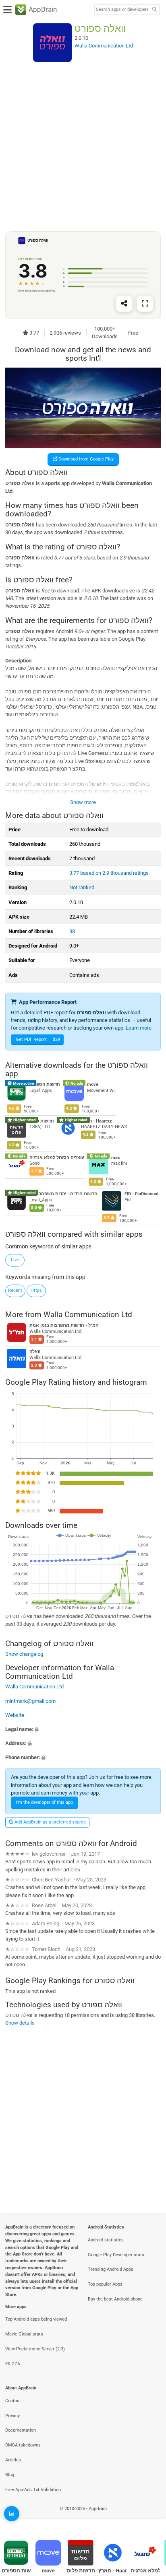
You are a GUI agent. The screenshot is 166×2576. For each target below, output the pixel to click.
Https (36, 1290)
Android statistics (106, 2240)
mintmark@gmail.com (30, 1701)
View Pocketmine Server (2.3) (35, 2349)
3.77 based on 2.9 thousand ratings (109, 873)
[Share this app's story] (124, 304)
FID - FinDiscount (142, 1194)
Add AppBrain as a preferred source (50, 1822)
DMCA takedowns (23, 2445)
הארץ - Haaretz (96, 1121)
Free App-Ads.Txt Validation (33, 2490)
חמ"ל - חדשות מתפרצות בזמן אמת (64, 1325)
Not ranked (82, 887)
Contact (13, 2401)
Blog (10, 2475)
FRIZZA (13, 2364)
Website (15, 1715)
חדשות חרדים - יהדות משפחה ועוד (63, 1194)
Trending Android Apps (111, 2269)
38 (72, 931)
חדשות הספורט (45, 1084)
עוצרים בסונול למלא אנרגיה (57, 1158)
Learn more (139, 1028)
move (93, 1084)
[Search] (154, 10)
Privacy (12, 2416)
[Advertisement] (83, 146)
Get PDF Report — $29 (38, 1039)
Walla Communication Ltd (88, 1314)
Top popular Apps (105, 2284)
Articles (13, 2460)
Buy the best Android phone (115, 2299)
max (116, 1158)
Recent (15, 1290)
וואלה (35, 1352)
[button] (83, 1729)
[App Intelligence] (12, 2514)
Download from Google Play (85, 459)
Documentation (21, 2430)
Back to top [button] (150, 2517)
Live (15, 1260)
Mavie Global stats (24, 2334)
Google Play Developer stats (116, 2255)
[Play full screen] (145, 304)
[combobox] (122, 10)
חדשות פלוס (42, 1121)
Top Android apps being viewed (36, 2319)
